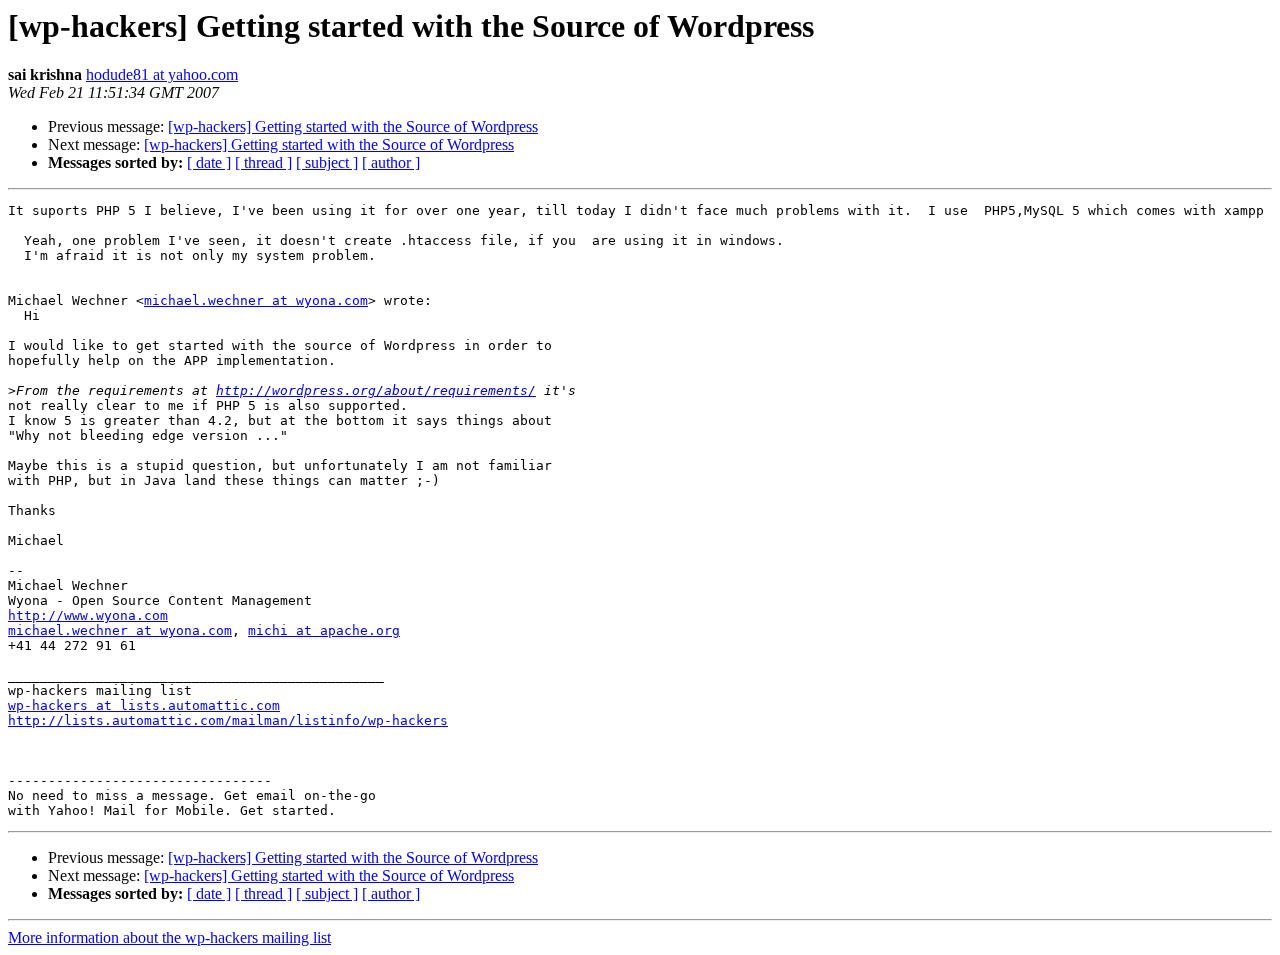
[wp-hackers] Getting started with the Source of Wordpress (353, 126)
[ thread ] (263, 162)
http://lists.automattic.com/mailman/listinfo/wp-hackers (228, 720)
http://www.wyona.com (88, 615)
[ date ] (209, 162)
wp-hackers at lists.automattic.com (144, 705)
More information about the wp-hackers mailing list (169, 937)
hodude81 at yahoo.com (162, 74)
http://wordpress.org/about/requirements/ (376, 390)
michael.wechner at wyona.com (256, 300)
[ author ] (391, 162)
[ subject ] (327, 162)
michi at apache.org (324, 630)
